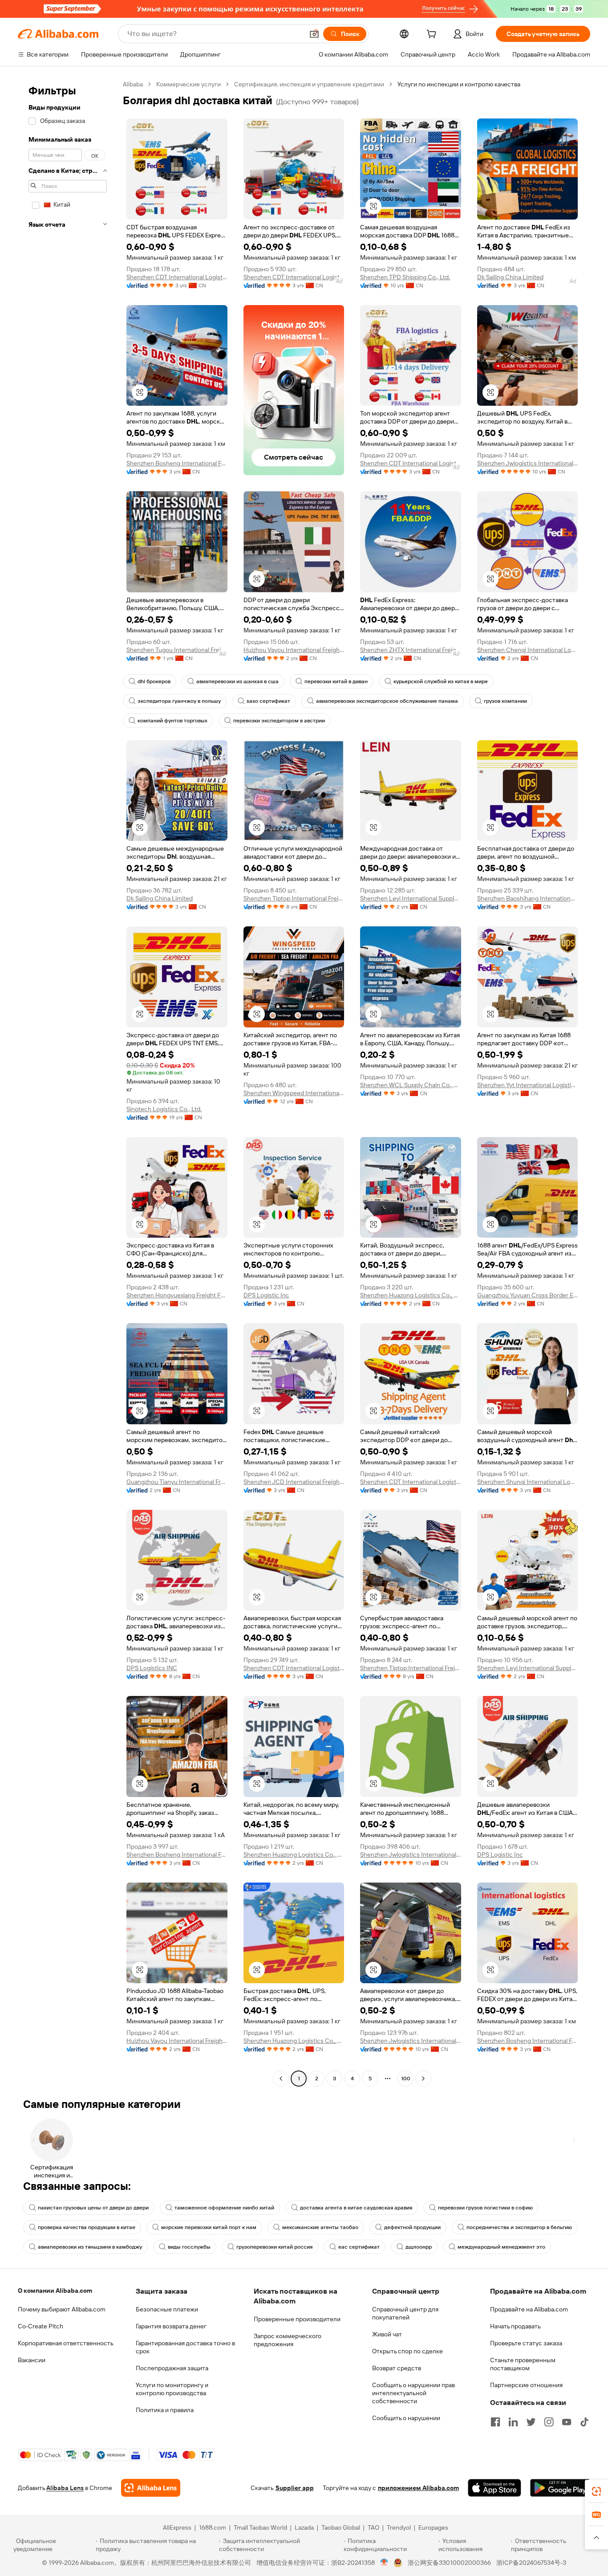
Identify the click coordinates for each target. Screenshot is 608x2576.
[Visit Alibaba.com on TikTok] (584, 2422)
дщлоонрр (419, 2247)
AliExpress (177, 2527)
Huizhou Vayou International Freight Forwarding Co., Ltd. (294, 650)
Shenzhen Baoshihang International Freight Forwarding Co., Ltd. (528, 898)
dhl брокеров (154, 681)
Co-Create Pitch (41, 2326)
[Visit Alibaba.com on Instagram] (549, 2422)
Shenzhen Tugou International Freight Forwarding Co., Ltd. (177, 650)
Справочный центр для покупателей (405, 2313)
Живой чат (387, 2334)
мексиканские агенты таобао (320, 2227)
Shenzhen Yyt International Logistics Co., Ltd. (528, 1085)
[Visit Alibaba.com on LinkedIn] (513, 2422)
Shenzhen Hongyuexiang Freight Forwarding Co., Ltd (177, 1295)
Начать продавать (515, 2326)
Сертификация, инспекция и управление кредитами (309, 84)
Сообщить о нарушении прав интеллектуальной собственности (413, 2393)
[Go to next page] (423, 2079)
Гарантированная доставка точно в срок (185, 2347)
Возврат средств (397, 2368)
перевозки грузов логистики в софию (485, 2208)
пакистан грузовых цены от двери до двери (93, 2208)
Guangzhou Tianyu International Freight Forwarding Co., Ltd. (177, 1482)
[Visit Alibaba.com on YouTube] (567, 2422)
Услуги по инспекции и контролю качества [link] (459, 84)
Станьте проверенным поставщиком (523, 2364)
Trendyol (399, 2527)
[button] (314, 34)
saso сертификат (268, 701)
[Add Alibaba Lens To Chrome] (151, 2488)
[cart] (433, 35)
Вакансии (32, 2360)
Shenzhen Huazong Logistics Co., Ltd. (411, 1295)
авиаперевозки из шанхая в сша (237, 681)
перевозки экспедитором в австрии (279, 721)
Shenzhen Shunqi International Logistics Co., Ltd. (528, 1482)
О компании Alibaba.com (55, 2291)
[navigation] (68, 1082)
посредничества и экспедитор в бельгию (519, 2227)
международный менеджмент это (501, 2247)
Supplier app (295, 2488)
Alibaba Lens (65, 2488)
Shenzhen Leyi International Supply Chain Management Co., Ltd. (411, 898)
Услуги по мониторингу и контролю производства (172, 2389)
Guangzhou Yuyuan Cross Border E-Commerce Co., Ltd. (528, 1295)
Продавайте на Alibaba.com (529, 2309)
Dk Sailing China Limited (510, 277)
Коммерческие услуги (188, 84)
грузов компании (505, 701)
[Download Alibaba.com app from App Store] (495, 2488)
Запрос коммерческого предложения (288, 2340)
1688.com (213, 2527)
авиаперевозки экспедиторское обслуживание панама (387, 701)
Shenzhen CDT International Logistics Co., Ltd (177, 277)
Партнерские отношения (526, 2385)
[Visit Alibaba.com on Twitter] (531, 2422)
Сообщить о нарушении (406, 2418)
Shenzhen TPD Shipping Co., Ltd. (405, 277)
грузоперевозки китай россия (274, 2247)
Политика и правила (165, 2410)
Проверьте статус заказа (526, 2343)
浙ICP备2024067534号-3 (531, 2563)
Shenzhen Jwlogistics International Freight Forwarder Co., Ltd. (528, 463)
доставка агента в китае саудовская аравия (356, 2208)
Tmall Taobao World (260, 2527)
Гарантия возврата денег (171, 2326)
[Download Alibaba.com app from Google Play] (560, 2488)
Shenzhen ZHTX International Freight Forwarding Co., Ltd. (411, 650)
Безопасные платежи (167, 2309)
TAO (373, 2527)
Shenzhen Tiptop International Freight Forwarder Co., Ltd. (294, 898)
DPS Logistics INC (152, 1668)
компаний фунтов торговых (172, 721)
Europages (433, 2527)
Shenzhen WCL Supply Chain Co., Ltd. (411, 1085)
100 (406, 2079)
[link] (596, 2491)
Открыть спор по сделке (407, 2351)
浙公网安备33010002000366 (449, 2563)
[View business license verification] (384, 2563)
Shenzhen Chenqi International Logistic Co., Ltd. (528, 650)
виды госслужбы (189, 2247)
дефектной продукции (412, 2227)
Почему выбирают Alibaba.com (62, 2309)
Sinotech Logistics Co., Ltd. (164, 1109)
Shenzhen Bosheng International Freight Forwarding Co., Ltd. (177, 463)
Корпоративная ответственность (66, 2343)
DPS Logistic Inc (266, 1295)
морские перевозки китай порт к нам (209, 2227)
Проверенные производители (297, 2319)
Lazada (304, 2527)
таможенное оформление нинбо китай (224, 2208)
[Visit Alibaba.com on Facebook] (495, 2422)
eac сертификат (359, 2247)
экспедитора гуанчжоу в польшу (179, 701)
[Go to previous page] (281, 2079)
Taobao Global (341, 2527)
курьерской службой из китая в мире (441, 681)
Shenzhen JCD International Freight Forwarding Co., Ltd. (294, 1482)
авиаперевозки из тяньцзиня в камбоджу (90, 2247)
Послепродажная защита (172, 2368)
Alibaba (133, 84)
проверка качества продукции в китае (87, 2227)
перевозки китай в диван (336, 681)
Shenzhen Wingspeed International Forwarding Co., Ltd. (294, 1093)
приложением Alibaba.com (418, 2488)
